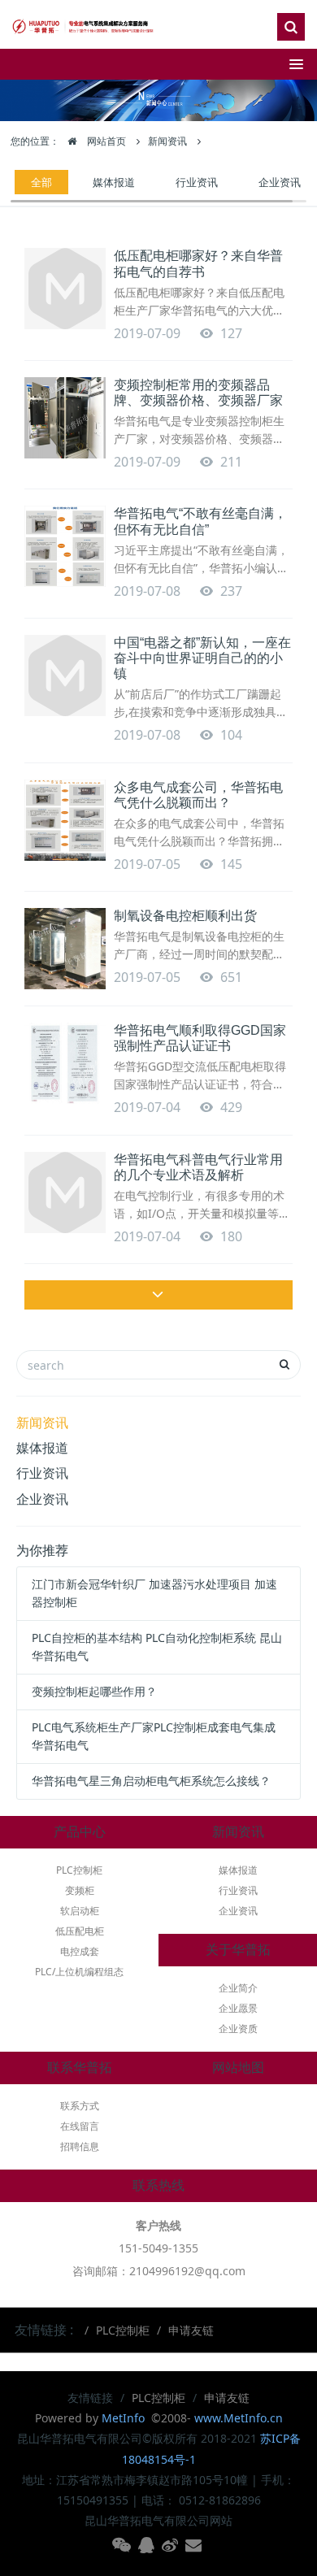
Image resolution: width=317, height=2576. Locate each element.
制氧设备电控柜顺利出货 (185, 916)
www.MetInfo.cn (239, 2418)
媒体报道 (114, 182)
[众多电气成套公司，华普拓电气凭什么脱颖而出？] (65, 820)
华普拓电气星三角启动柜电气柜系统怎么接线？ (151, 1781)
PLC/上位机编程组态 (79, 1972)
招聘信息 (80, 2146)
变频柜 (80, 1890)
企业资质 (238, 2029)
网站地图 (238, 2068)
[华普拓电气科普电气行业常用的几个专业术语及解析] (65, 1192)
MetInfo (125, 2418)
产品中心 (80, 1832)
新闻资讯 (167, 141)
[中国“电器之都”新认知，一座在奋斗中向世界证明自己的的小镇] (65, 675)
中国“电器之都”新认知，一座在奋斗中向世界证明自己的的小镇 (202, 658)
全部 (41, 182)
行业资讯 (197, 182)
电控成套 (80, 1951)
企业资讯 (280, 182)
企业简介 (238, 1988)
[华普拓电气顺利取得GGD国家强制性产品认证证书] (65, 1063)
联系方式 (80, 2106)
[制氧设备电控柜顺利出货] (65, 949)
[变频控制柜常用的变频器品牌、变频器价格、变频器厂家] (65, 418)
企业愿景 (238, 2008)
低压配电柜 (80, 1931)
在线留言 (80, 2126)
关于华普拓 (238, 1950)
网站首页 (105, 141)
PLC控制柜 (79, 1870)
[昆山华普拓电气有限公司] (85, 24)
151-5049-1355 (158, 2248)
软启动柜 (80, 1911)
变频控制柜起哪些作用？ (94, 1691)
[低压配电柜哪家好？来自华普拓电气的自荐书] (65, 289)
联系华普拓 (80, 2068)
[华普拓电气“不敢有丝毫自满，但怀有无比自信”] (65, 546)
